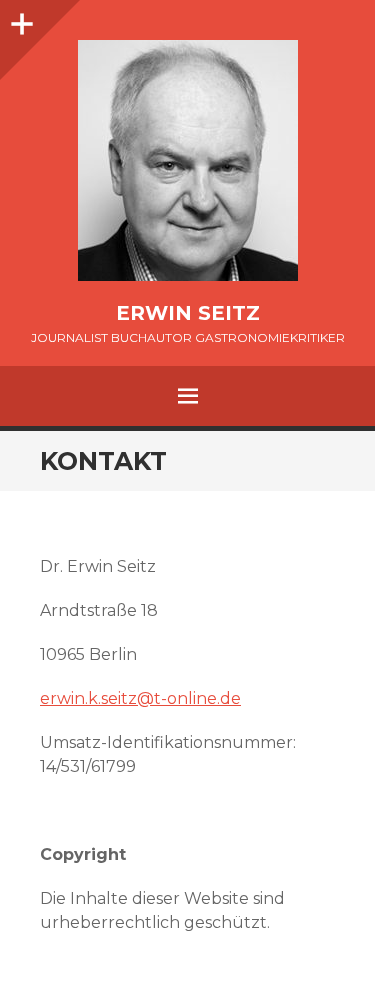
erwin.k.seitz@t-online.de (140, 698)
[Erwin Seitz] (187, 160)
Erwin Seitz (188, 313)
